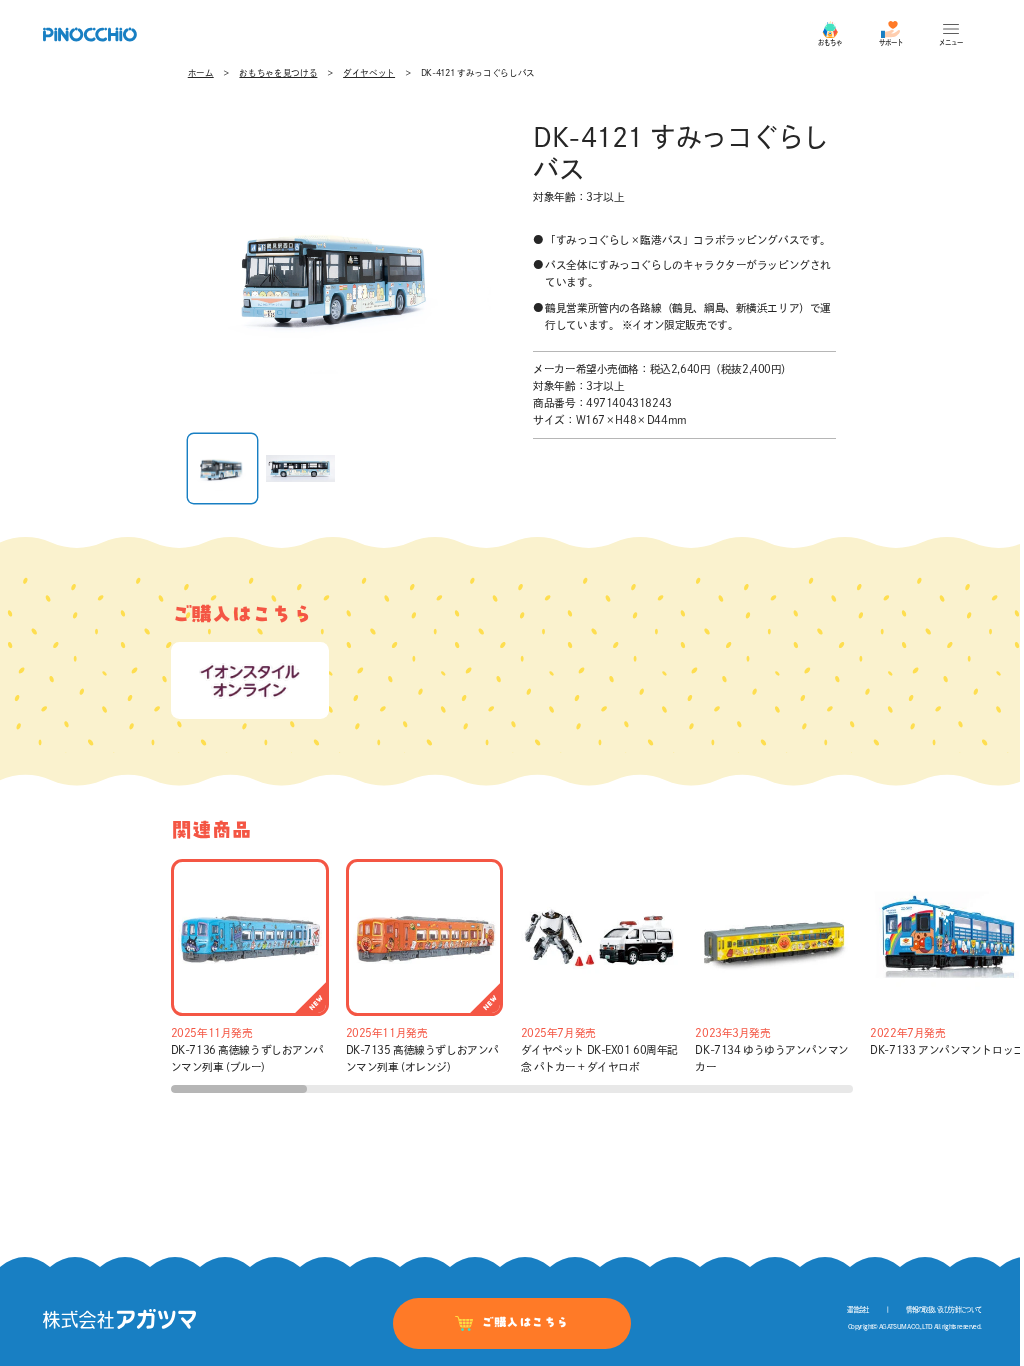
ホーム (201, 72)
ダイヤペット (369, 72)
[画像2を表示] (300, 468)
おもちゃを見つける (278, 72)
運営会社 (857, 1309)
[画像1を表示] (222, 468)
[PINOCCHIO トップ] (90, 34)
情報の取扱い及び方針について (943, 1309)
